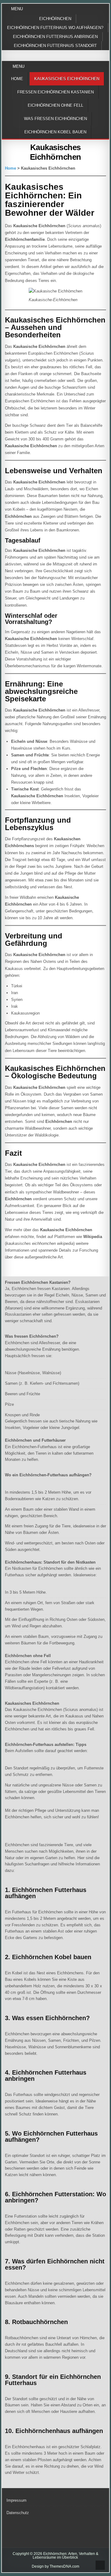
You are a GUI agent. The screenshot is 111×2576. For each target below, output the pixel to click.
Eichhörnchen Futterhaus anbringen (55, 37)
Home (17, 79)
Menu (17, 9)
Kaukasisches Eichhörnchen (67, 79)
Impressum (16, 2500)
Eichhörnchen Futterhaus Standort (55, 46)
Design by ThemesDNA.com (55, 2566)
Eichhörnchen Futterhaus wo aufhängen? (55, 28)
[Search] (106, 67)
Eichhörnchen (55, 19)
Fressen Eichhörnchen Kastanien (55, 92)
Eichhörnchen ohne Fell (55, 105)
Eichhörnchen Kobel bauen (55, 132)
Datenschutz (18, 2513)
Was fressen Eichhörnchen (55, 119)
